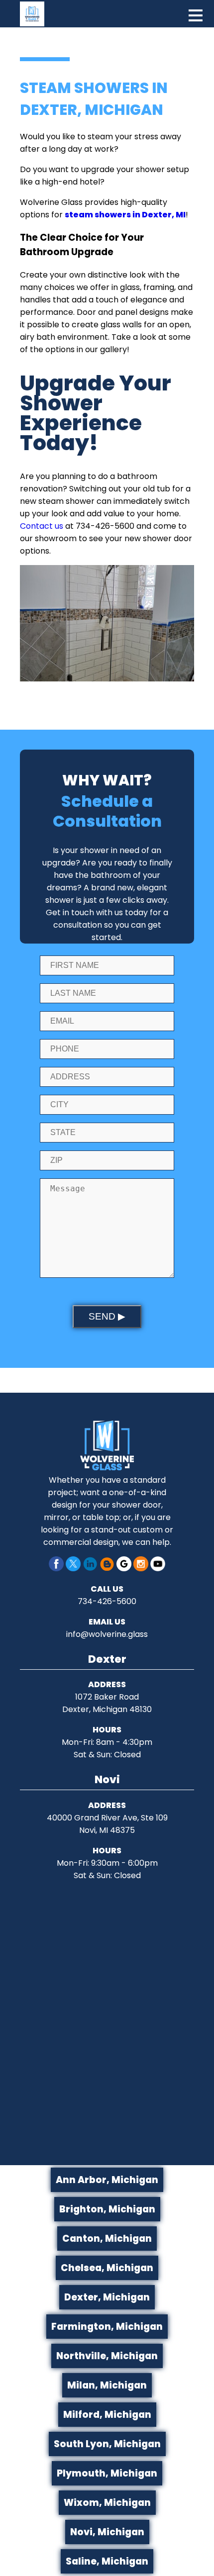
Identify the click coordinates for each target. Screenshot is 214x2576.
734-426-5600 (107, 1601)
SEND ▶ (107, 1316)
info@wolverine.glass (107, 1634)
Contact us (42, 526)
